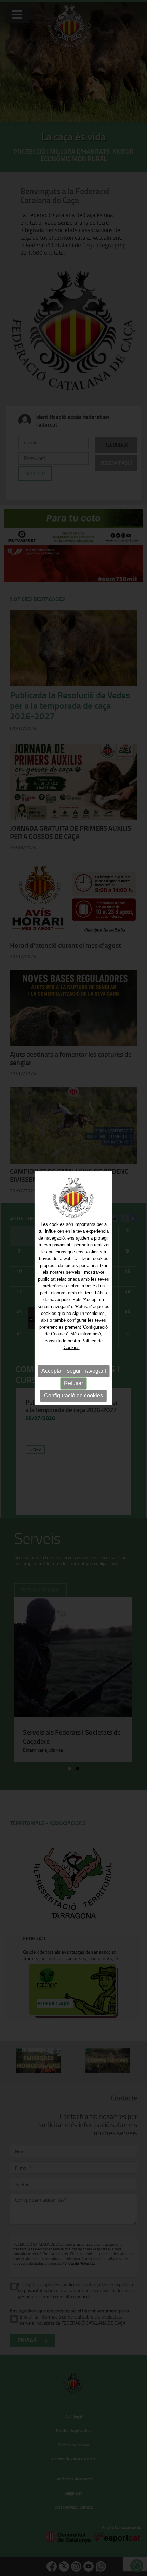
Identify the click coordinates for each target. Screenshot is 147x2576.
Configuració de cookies (73, 1396)
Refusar (73, 1383)
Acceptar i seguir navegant (74, 1371)
